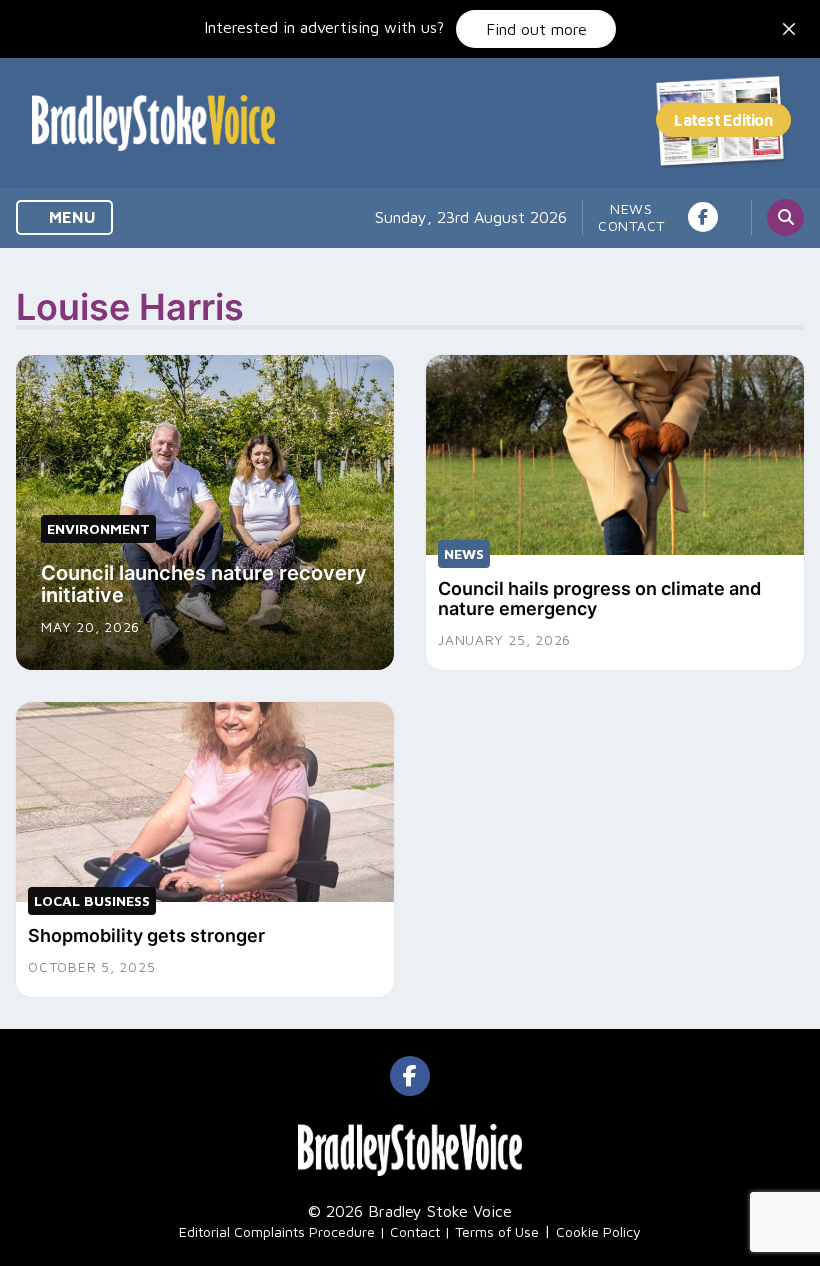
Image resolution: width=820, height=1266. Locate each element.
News (631, 208)
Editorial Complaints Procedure (277, 1231)
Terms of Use (497, 1231)
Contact (631, 225)
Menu (70, 217)
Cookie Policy (598, 1231)
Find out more (536, 29)
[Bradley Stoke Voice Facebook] (703, 217)
